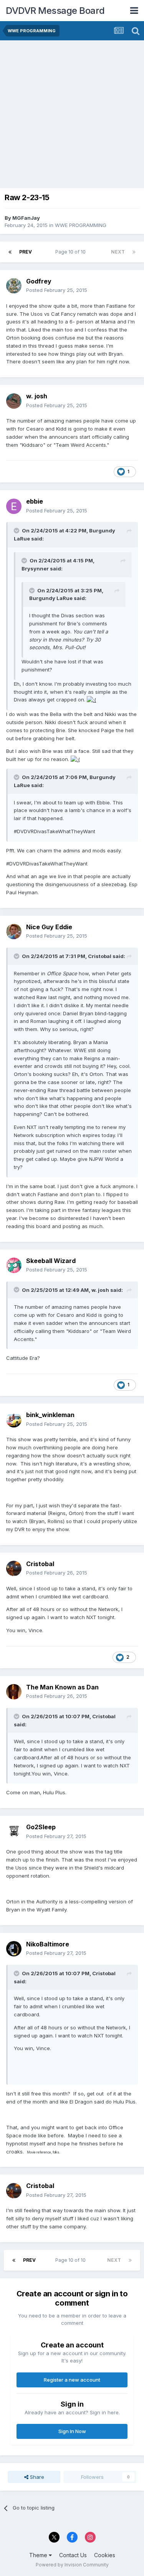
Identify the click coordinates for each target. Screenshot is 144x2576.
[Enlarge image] (91, 700)
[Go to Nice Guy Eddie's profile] (14, 932)
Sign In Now (72, 2431)
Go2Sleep (41, 1827)
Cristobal (40, 1564)
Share (36, 2477)
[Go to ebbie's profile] (14, 506)
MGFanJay (26, 218)
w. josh (37, 396)
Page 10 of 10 (72, 252)
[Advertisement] (72, 116)
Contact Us (73, 2555)
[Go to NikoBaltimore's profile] (14, 1949)
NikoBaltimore (48, 1944)
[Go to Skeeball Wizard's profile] (14, 1265)
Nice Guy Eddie (49, 927)
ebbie (35, 501)
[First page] (10, 252)
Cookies (105, 2555)
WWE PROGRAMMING (81, 225)
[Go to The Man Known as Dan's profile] (14, 1692)
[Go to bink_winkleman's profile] (14, 1420)
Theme (39, 2555)
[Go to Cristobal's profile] (14, 1568)
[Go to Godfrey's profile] (14, 286)
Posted (57, 290)
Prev (26, 252)
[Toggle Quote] (17, 530)
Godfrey (39, 281)
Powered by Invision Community (72, 2565)
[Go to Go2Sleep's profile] (14, 1832)
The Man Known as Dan (62, 1687)
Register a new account (72, 2380)
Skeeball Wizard (51, 1261)
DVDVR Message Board (55, 11)
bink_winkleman (50, 1415)
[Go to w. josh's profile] (14, 401)
